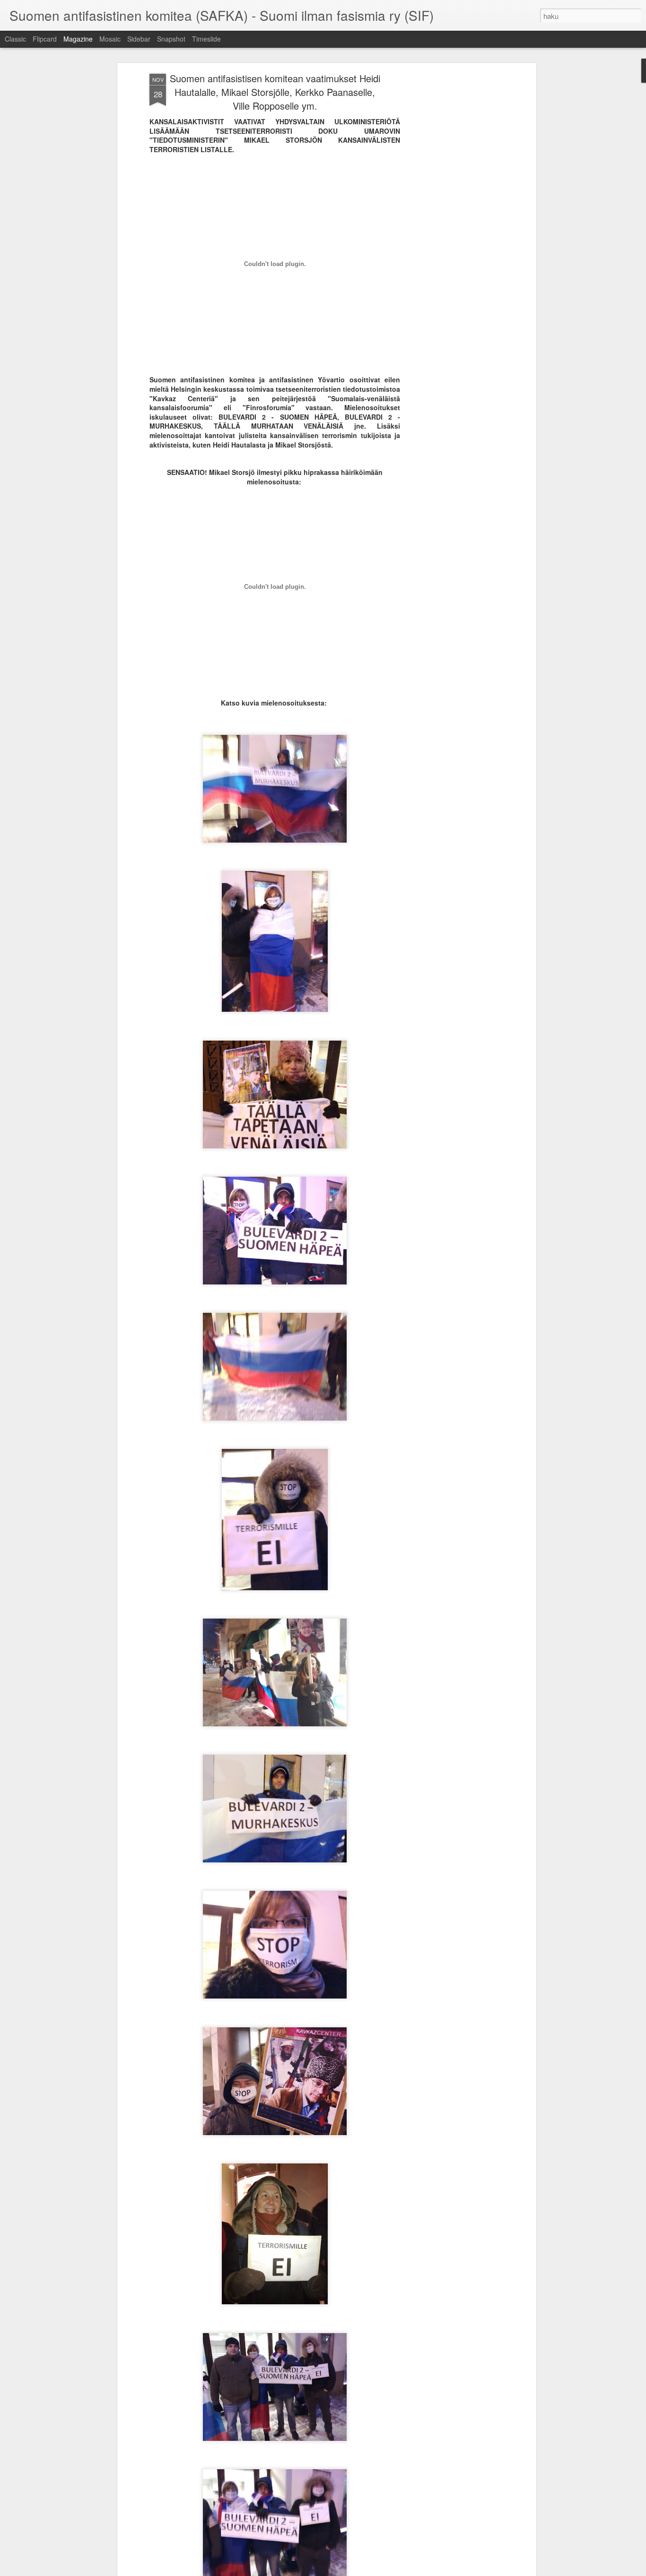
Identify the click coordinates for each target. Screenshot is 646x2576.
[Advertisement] (452, 223)
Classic (15, 39)
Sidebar (139, 39)
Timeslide (206, 39)
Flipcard (45, 39)
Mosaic (110, 39)
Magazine (78, 39)
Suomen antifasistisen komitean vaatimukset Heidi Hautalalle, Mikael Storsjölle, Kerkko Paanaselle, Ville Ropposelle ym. (275, 92)
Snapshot (171, 39)
